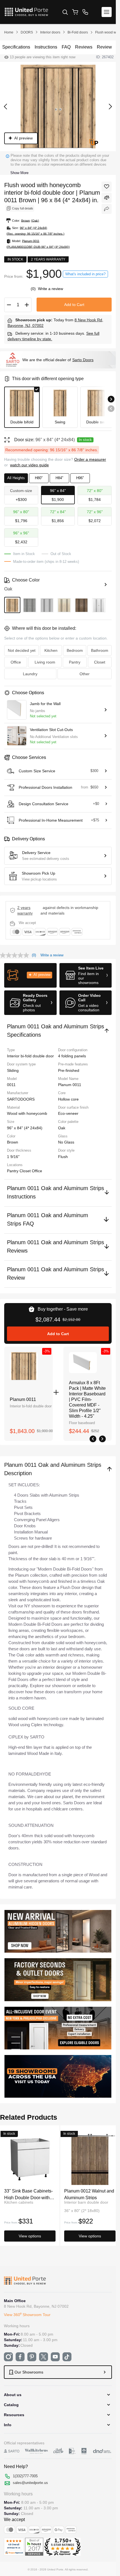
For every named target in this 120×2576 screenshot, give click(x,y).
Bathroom (100, 650)
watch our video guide (29, 465)
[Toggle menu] (107, 12)
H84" (59, 478)
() (34, 289)
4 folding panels (72, 1056)
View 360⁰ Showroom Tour (27, 2315)
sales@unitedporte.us (30, 2483)
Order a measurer (90, 459)
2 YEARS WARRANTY (25, 910)
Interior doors (50, 32)
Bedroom (75, 650)
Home (9, 32)
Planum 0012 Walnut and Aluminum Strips (89, 2194)
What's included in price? (85, 274)
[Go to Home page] (26, 12)
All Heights (16, 478)
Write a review (51, 289)
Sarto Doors (83, 360)
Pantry (13, 1171)
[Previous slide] (111, 409)
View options (30, 2236)
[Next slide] (111, 399)
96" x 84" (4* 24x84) (25, 1128)
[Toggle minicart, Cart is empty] (75, 12)
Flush (63, 1157)
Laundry (30, 674)
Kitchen (51, 650)
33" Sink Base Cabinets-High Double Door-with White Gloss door (28, 2194)
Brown (13, 1142)
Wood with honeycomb (27, 1113)
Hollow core (68, 1099)
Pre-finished (69, 1070)
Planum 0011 (23, 1399)
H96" (80, 478)
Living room (45, 662)
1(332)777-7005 (25, 2476)
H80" (39, 478)
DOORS (27, 32)
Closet (26, 1171)
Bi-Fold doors (78, 32)
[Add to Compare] (107, 198)
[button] (30, 975)
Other (85, 674)
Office (37, 1171)
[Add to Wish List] (107, 187)
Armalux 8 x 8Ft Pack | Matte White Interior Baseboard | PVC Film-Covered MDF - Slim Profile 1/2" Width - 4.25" (87, 1399)
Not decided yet (22, 650)
